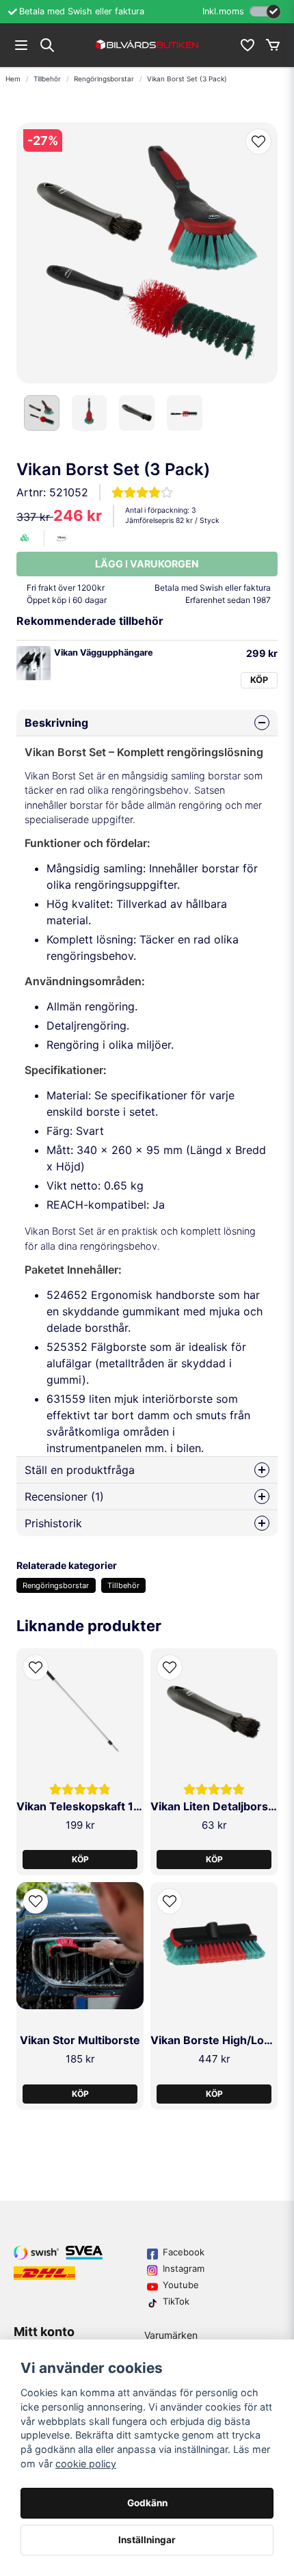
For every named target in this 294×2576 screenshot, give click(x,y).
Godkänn (147, 2503)
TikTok (176, 2301)
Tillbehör (47, 79)
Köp (259, 680)
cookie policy (86, 2464)
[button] (258, 142)
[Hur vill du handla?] (265, 11)
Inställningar (147, 2540)
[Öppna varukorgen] (273, 45)
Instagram (184, 2268)
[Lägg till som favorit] (247, 45)
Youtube (181, 2285)
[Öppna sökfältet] (47, 45)
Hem (13, 79)
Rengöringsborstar (104, 79)
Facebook (184, 2252)
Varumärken (171, 2335)
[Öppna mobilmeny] (21, 45)
